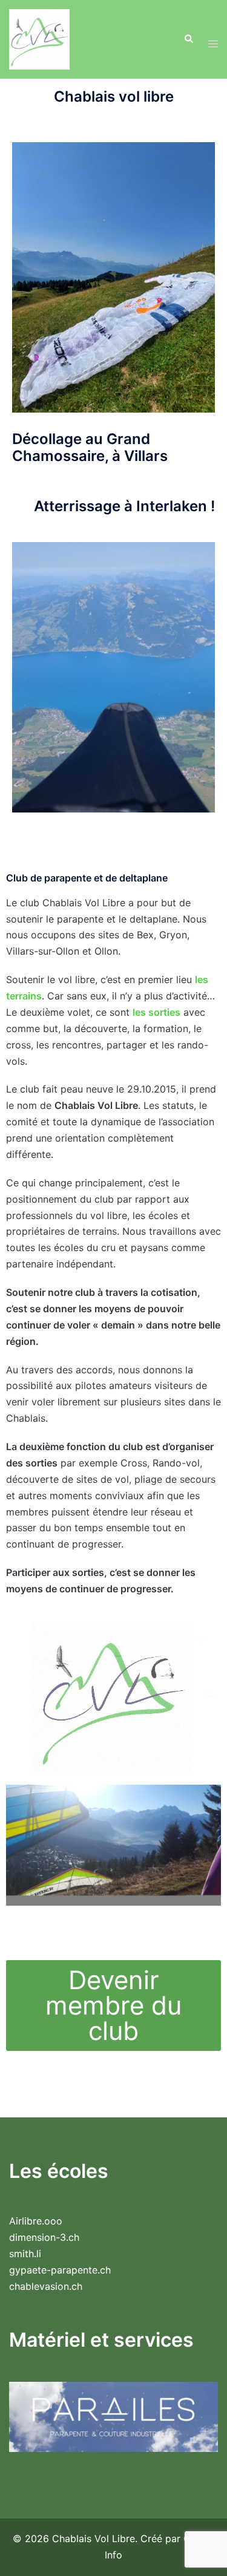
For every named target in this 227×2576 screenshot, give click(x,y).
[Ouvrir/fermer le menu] (213, 40)
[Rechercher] (188, 39)
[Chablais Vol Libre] (39, 38)
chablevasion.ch (46, 2286)
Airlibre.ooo (36, 2221)
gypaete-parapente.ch (60, 2270)
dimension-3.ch (44, 2237)
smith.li (25, 2254)
